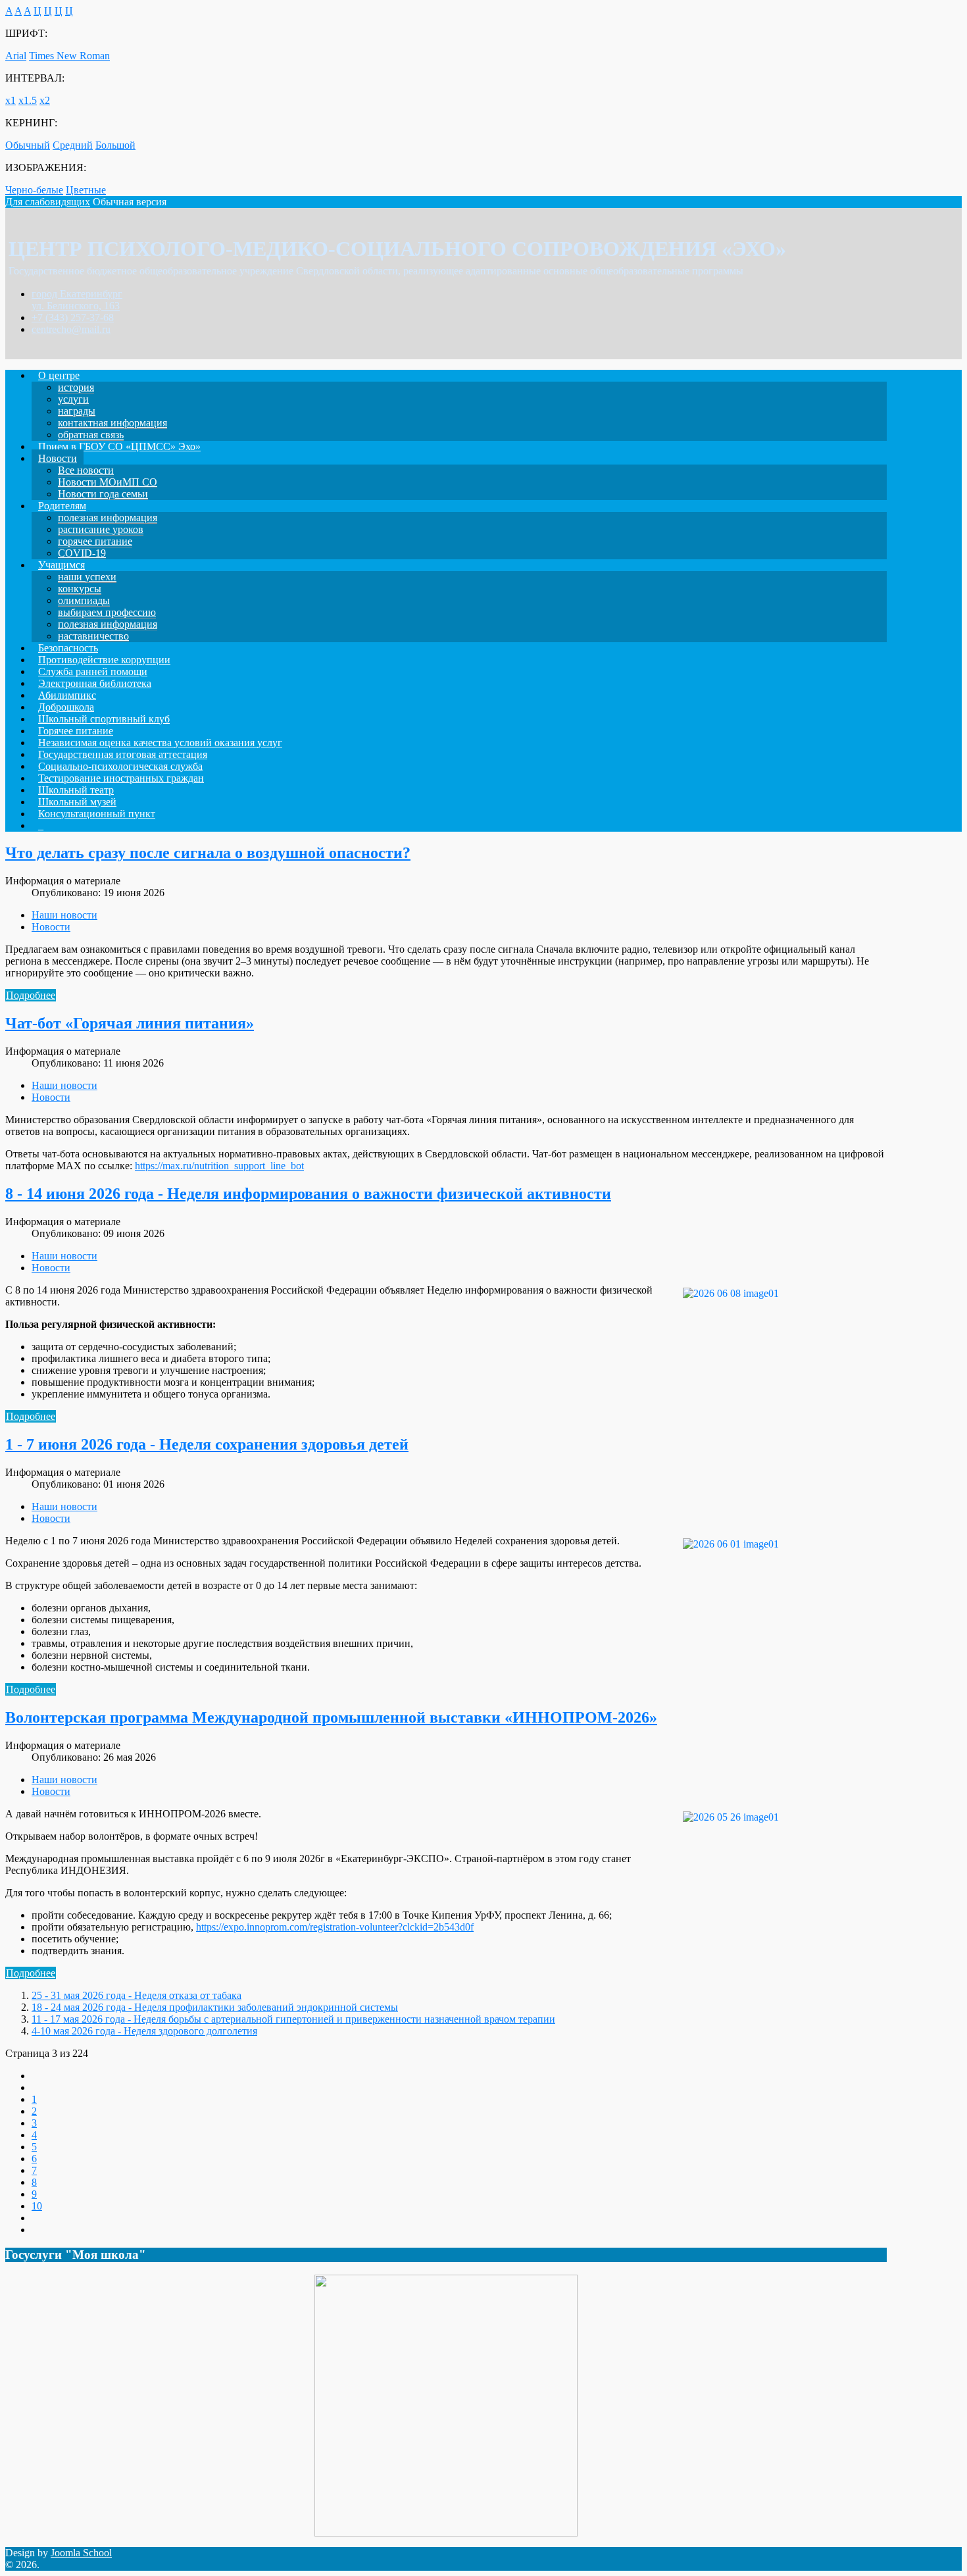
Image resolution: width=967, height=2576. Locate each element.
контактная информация (112, 423)
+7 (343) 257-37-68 (73, 317)
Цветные (86, 190)
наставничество (93, 636)
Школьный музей (77, 802)
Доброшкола (66, 707)
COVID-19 (82, 553)
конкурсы (80, 589)
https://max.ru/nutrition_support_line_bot (219, 1166)
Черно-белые (34, 190)
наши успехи (87, 577)
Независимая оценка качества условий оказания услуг (160, 743)
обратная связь (91, 435)
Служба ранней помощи (93, 671)
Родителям (62, 506)
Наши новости (64, 915)
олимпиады (84, 600)
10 (37, 2206)
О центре (59, 375)
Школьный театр (76, 790)
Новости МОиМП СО (108, 482)
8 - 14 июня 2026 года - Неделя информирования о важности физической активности (308, 1194)
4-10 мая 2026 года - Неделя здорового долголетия (144, 2031)
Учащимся (62, 565)
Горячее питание (76, 731)
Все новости (86, 470)
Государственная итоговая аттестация (123, 754)
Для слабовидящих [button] (48, 202)
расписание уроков (101, 529)
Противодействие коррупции (104, 660)
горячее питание (95, 541)
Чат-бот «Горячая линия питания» (130, 1023)
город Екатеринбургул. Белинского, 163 (77, 300)
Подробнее (31, 995)
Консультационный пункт (97, 814)
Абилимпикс (67, 695)
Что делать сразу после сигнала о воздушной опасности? (208, 853)
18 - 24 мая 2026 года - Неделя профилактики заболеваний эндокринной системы (215, 2007)
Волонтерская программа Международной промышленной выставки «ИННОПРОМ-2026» (331, 1717)
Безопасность (68, 648)
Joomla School (81, 2553)
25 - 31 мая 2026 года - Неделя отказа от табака (136, 1995)
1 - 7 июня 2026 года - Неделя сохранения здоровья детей (207, 1444)
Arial (16, 56)
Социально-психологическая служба (120, 766)
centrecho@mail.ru (71, 329)
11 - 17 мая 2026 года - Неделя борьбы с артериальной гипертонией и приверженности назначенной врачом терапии (293, 2019)
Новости (58, 458)
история (76, 387)
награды (77, 411)
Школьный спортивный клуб (104, 719)
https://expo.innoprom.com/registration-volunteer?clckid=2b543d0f (335, 1927)
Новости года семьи (103, 494)
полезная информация (108, 518)
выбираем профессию (107, 612)
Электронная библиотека (95, 683)
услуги (73, 399)
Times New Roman (69, 56)
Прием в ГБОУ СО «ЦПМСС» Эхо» (119, 446)
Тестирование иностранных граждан (121, 778)
